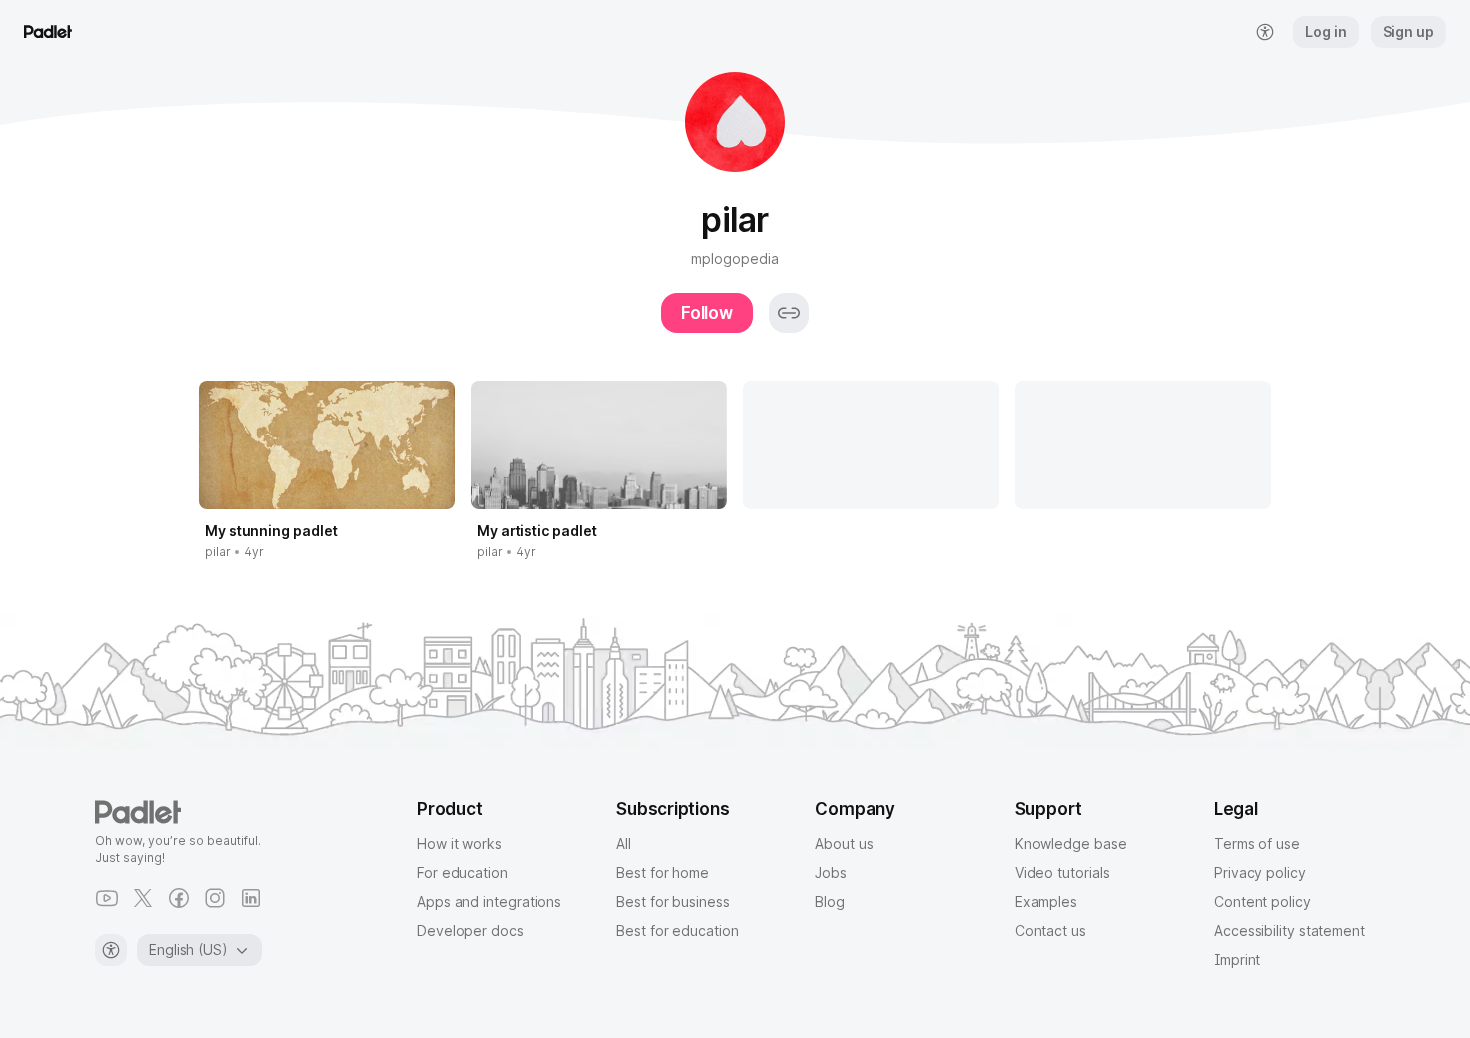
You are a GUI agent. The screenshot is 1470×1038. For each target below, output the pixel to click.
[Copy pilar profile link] (789, 313)
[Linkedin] (251, 898)
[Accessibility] (111, 950)
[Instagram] (215, 898)
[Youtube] (107, 898)
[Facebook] (179, 898)
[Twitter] (143, 898)
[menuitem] (1265, 32)
